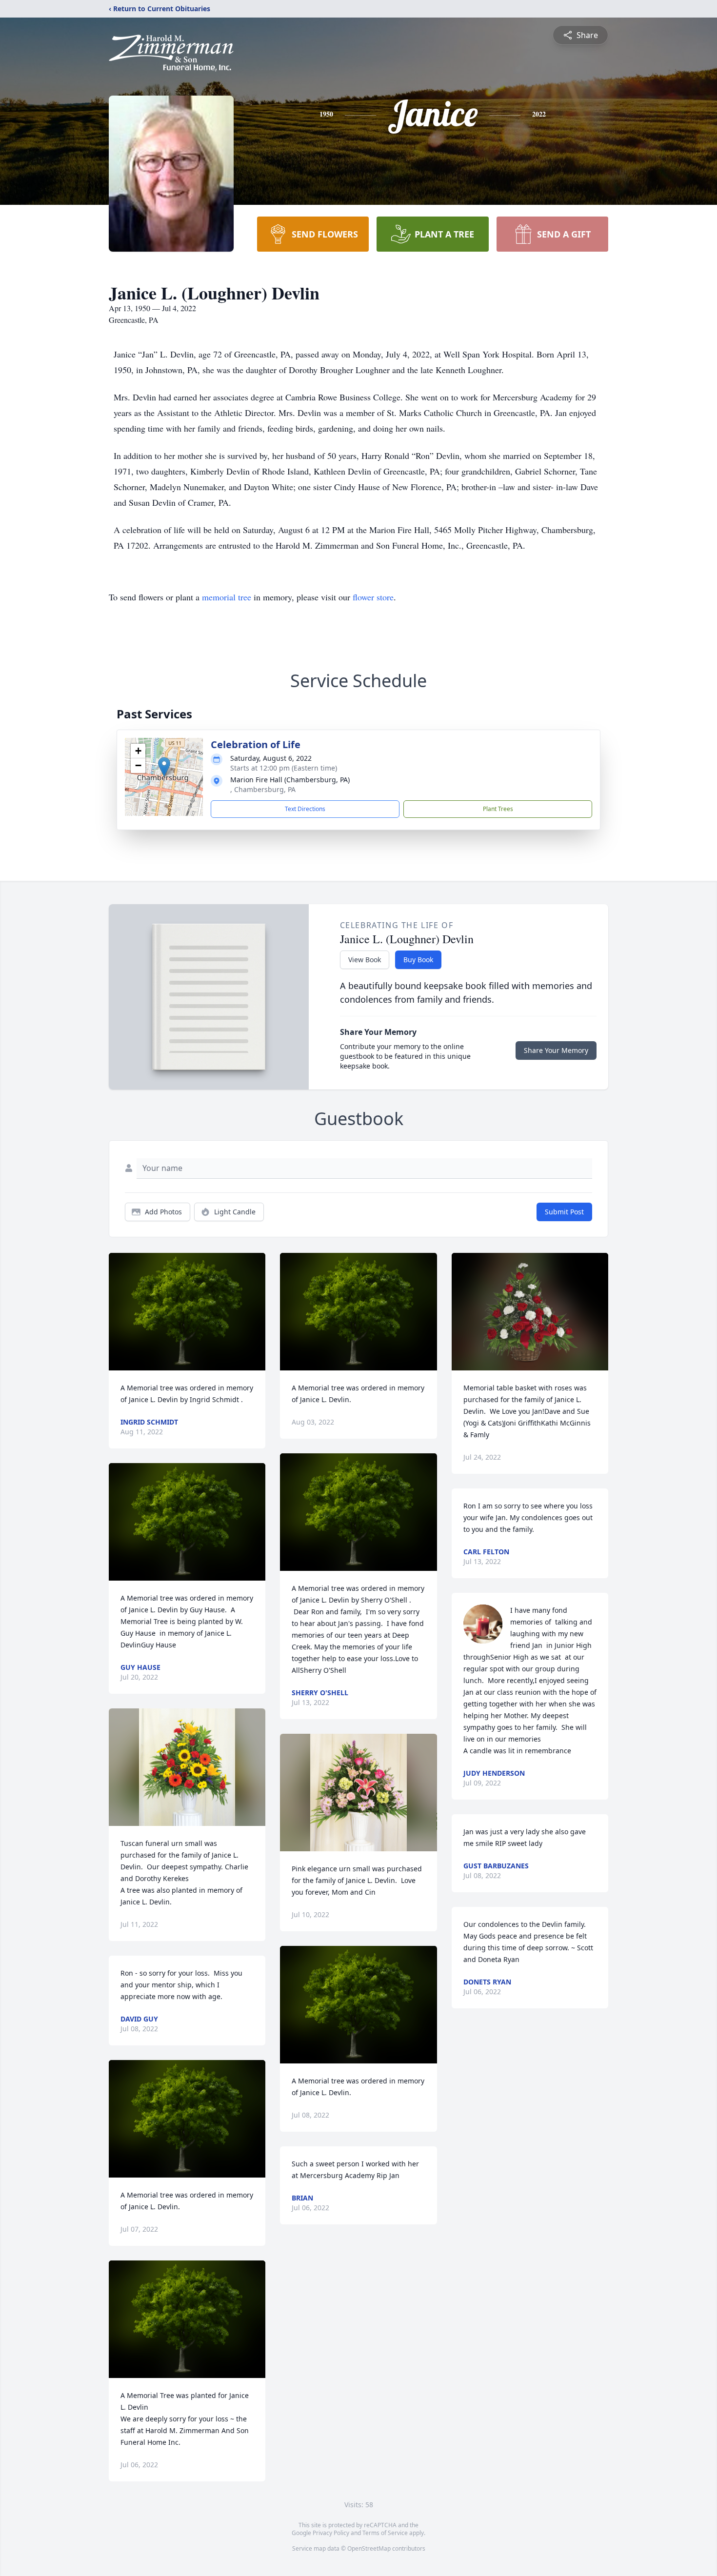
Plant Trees (498, 809)
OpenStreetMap (369, 2548)
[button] (164, 767)
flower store (373, 597)
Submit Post (564, 1212)
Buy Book (418, 960)
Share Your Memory (556, 1050)
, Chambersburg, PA (263, 789)
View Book (365, 960)
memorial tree (227, 597)
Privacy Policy (331, 2533)
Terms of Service (385, 2533)
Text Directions (305, 809)
